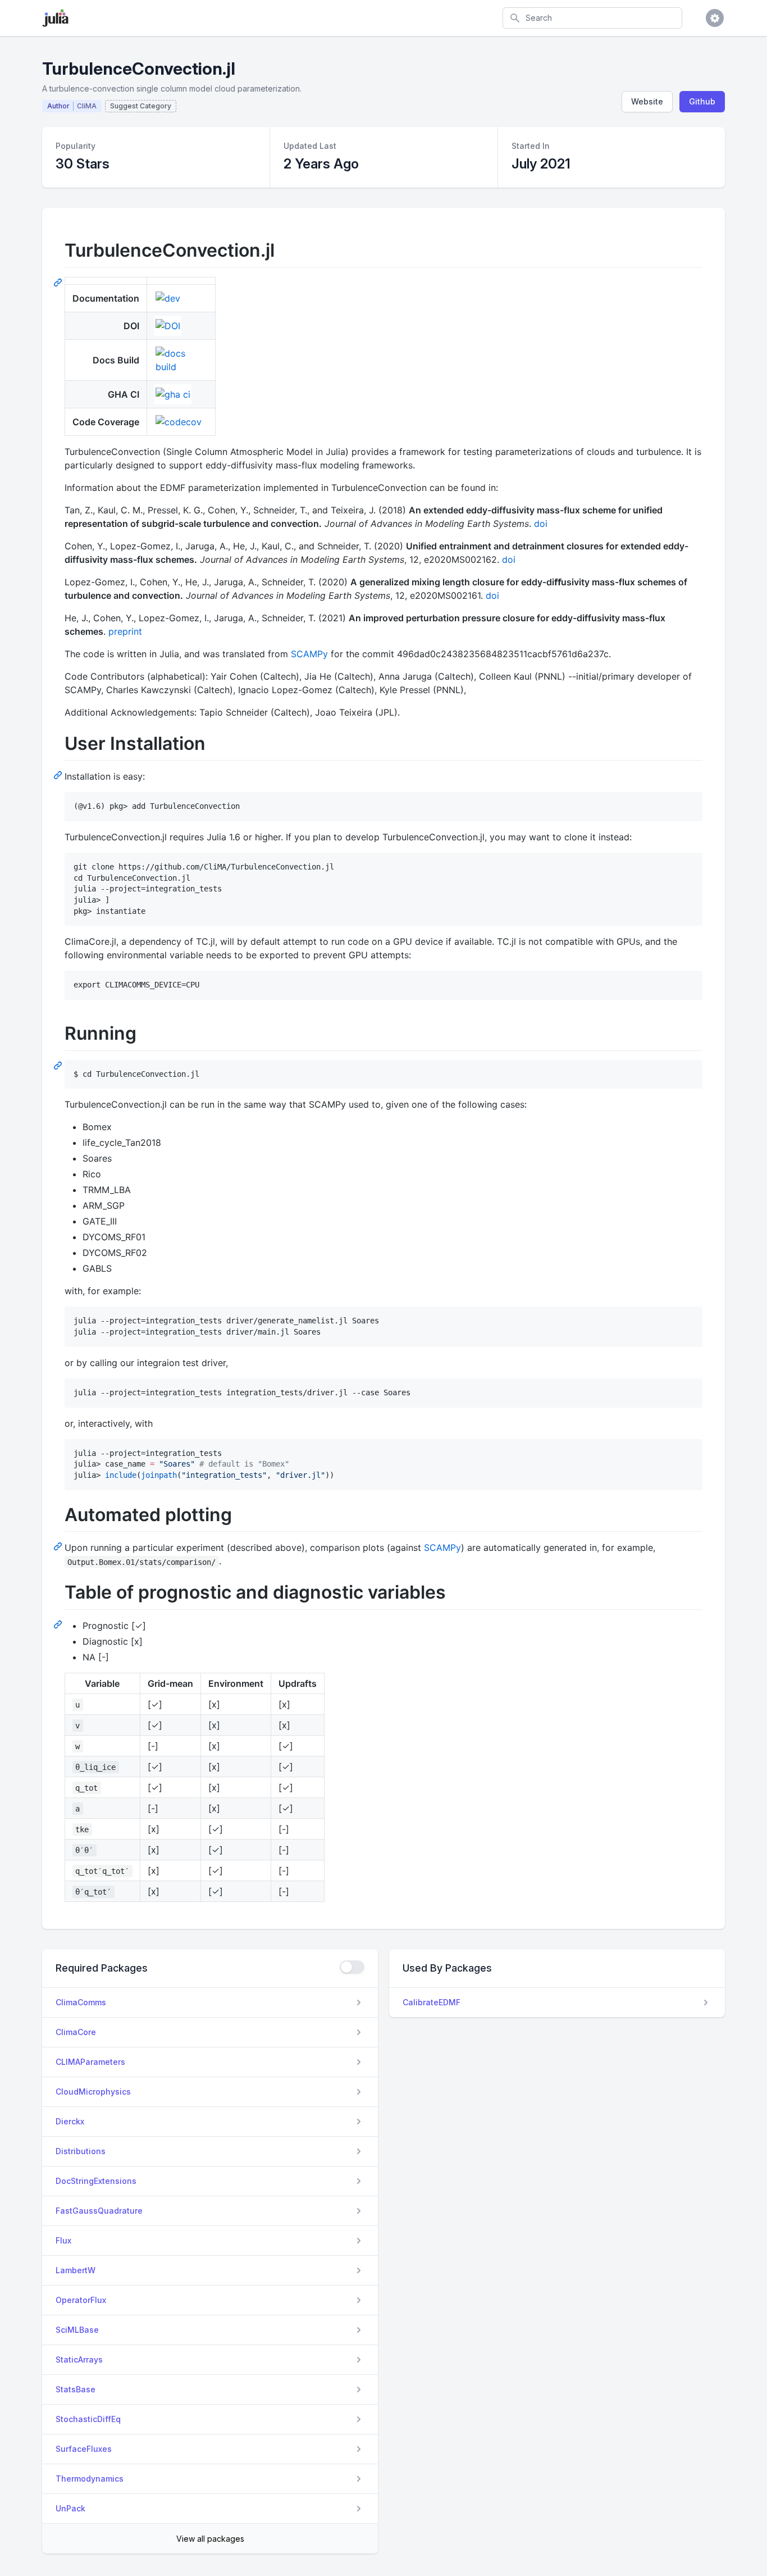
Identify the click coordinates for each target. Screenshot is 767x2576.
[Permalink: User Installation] (59, 775)
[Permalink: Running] (59, 1065)
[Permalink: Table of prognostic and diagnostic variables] (59, 1624)
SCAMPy (309, 654)
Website (647, 101)
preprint (125, 631)
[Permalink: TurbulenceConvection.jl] (59, 282)
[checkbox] (352, 1967)
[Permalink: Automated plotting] (59, 1546)
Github (702, 101)
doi (541, 524)
